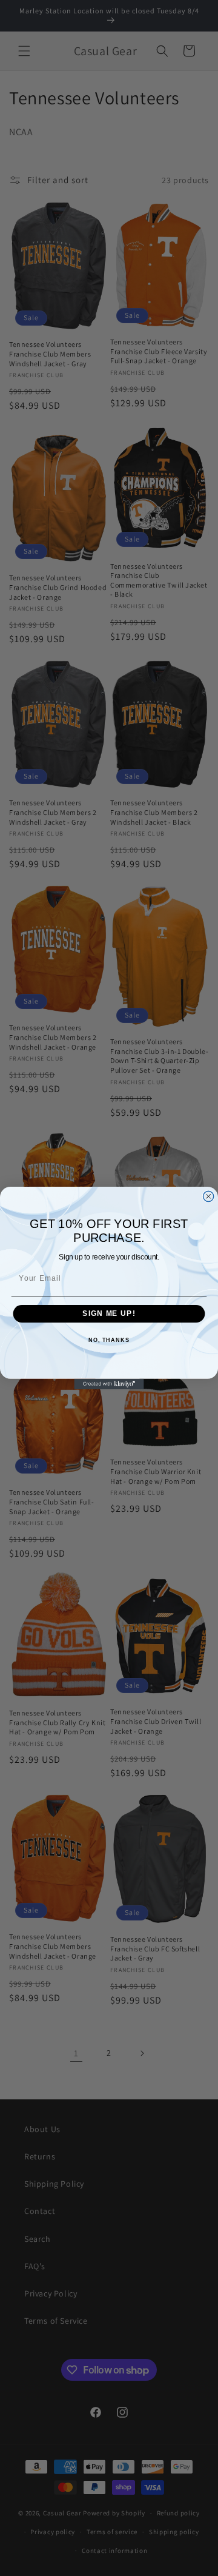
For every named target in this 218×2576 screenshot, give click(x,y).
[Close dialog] (209, 1196)
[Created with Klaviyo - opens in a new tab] (109, 1384)
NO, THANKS (109, 1340)
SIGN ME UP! (109, 1313)
